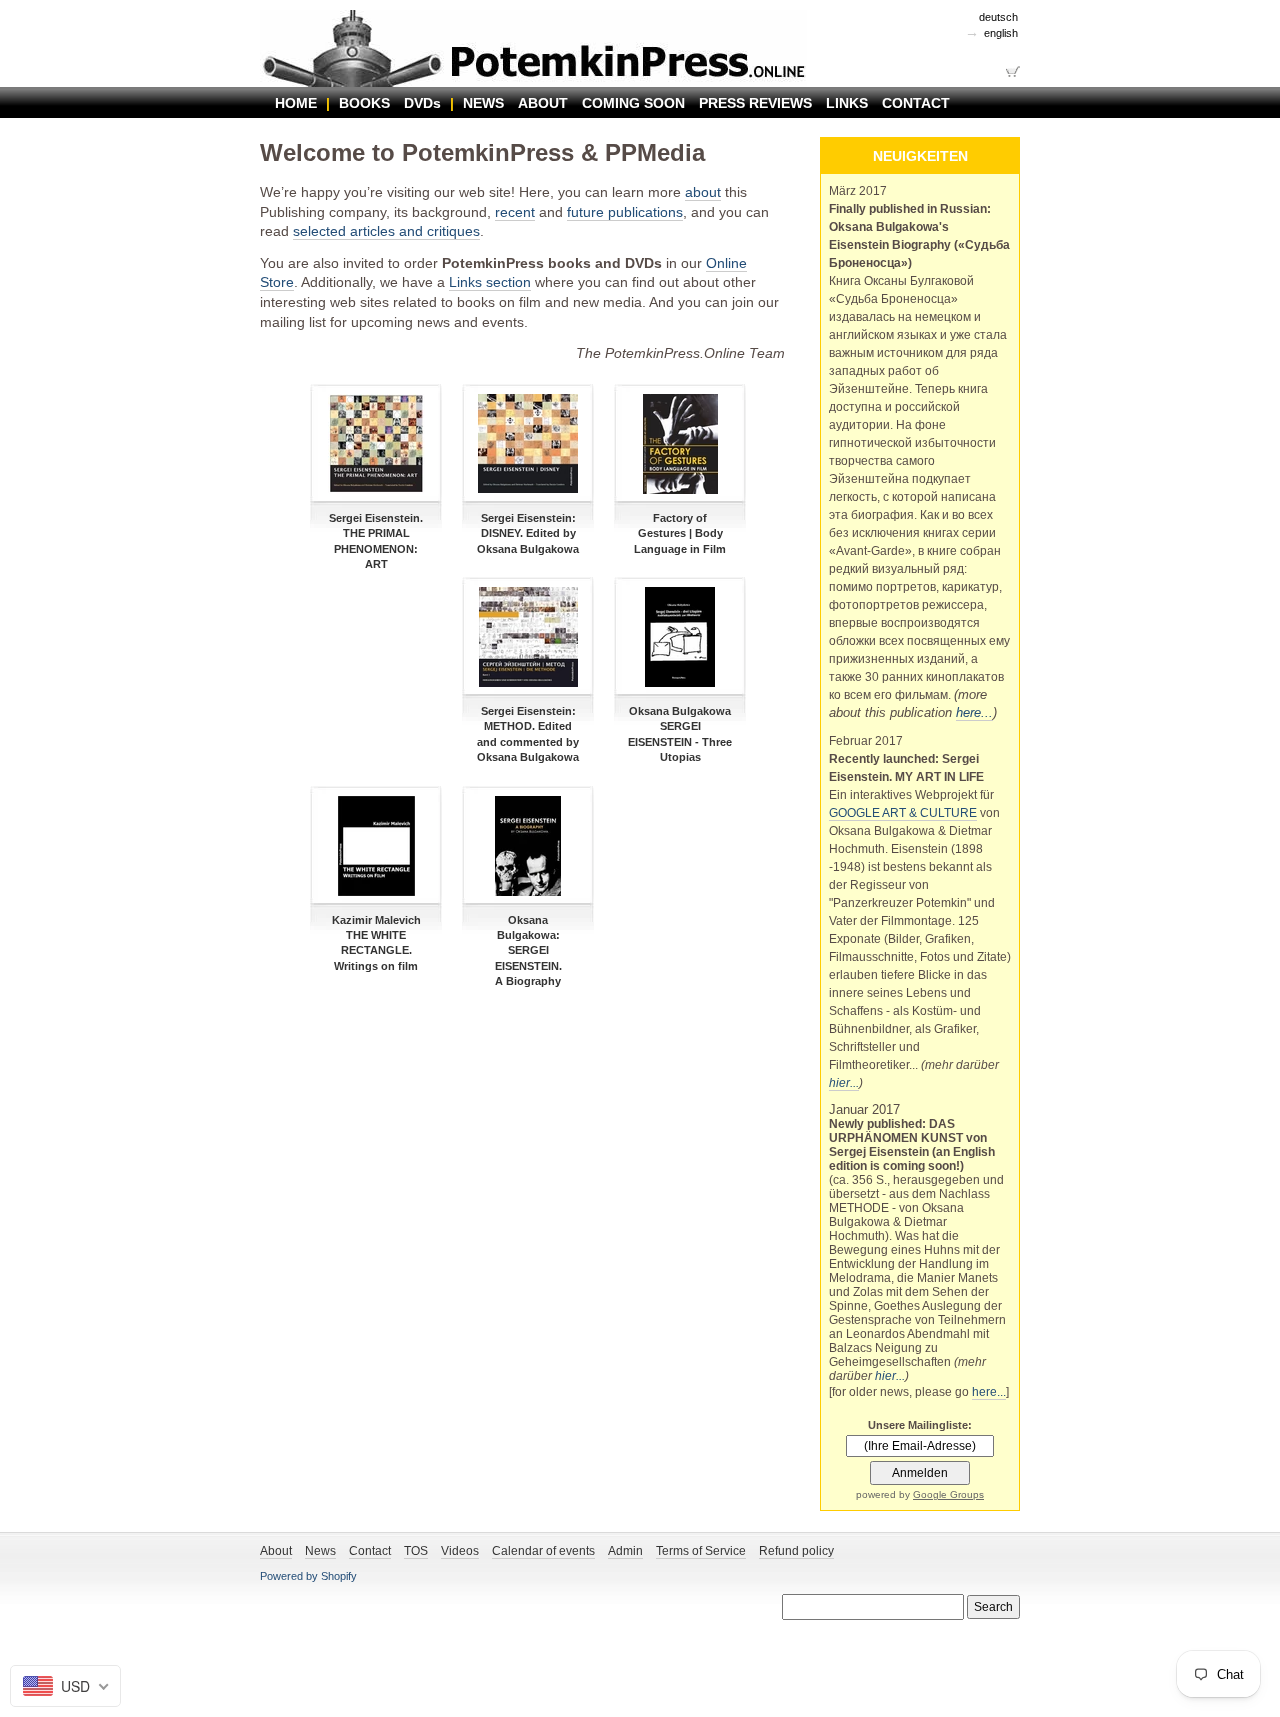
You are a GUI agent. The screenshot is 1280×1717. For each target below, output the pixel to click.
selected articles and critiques (386, 231)
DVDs (422, 103)
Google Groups (948, 1494)
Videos (460, 1551)
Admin (625, 1551)
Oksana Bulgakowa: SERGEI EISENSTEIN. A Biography (528, 951)
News (320, 1551)
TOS (416, 1551)
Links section (490, 282)
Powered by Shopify (308, 1576)
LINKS (847, 103)
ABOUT (543, 103)
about (703, 192)
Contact (370, 1551)
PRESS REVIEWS (755, 103)
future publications (625, 212)
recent (515, 212)
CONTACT (916, 103)
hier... (844, 1083)
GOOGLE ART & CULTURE (903, 813)
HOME (296, 103)
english (1001, 33)
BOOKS (364, 103)
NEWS (483, 103)
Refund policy (796, 1551)
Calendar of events (543, 1551)
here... (974, 712)
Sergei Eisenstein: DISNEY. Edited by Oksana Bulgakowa (528, 533)
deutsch (998, 17)
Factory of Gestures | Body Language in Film (680, 533)
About (276, 1551)
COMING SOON (633, 103)
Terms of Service (701, 1551)
